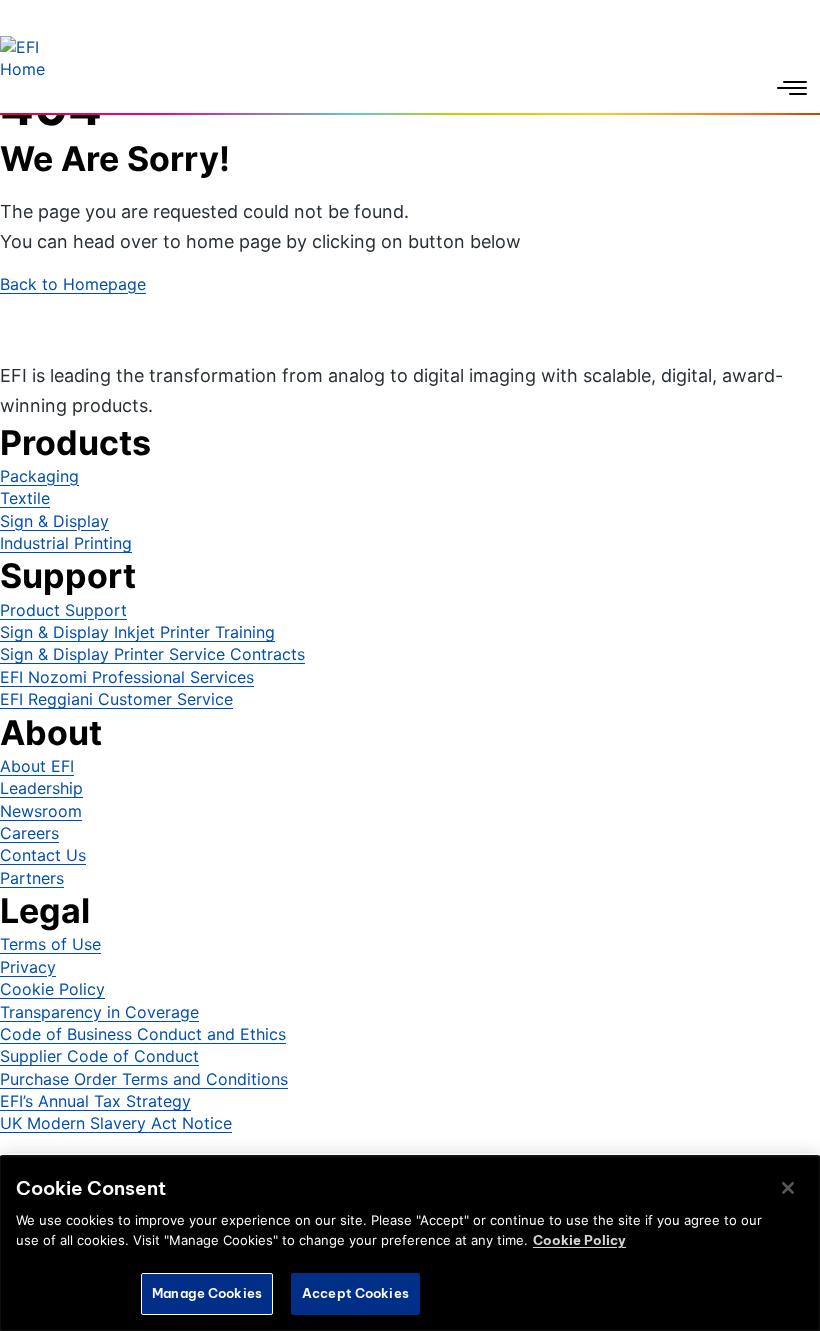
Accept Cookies (355, 1293)
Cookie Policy (52, 989)
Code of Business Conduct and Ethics (143, 1034)
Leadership (41, 788)
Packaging (39, 476)
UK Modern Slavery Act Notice (116, 1123)
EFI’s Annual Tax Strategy (95, 1101)
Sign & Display (54, 521)
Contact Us (43, 855)
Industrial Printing (66, 543)
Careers (29, 833)
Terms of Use (50, 944)
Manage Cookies (207, 1293)
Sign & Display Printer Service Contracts (152, 654)
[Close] (788, 1188)
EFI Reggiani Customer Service (116, 699)
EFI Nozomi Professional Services (127, 677)
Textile (25, 498)
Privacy (28, 967)
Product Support (63, 610)
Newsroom (41, 811)
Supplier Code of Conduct (99, 1056)
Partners (32, 878)
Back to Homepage (73, 284)
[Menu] (792, 88)
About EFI (37, 766)
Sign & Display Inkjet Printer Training (137, 632)
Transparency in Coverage (99, 1012)
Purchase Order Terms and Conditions (144, 1079)
